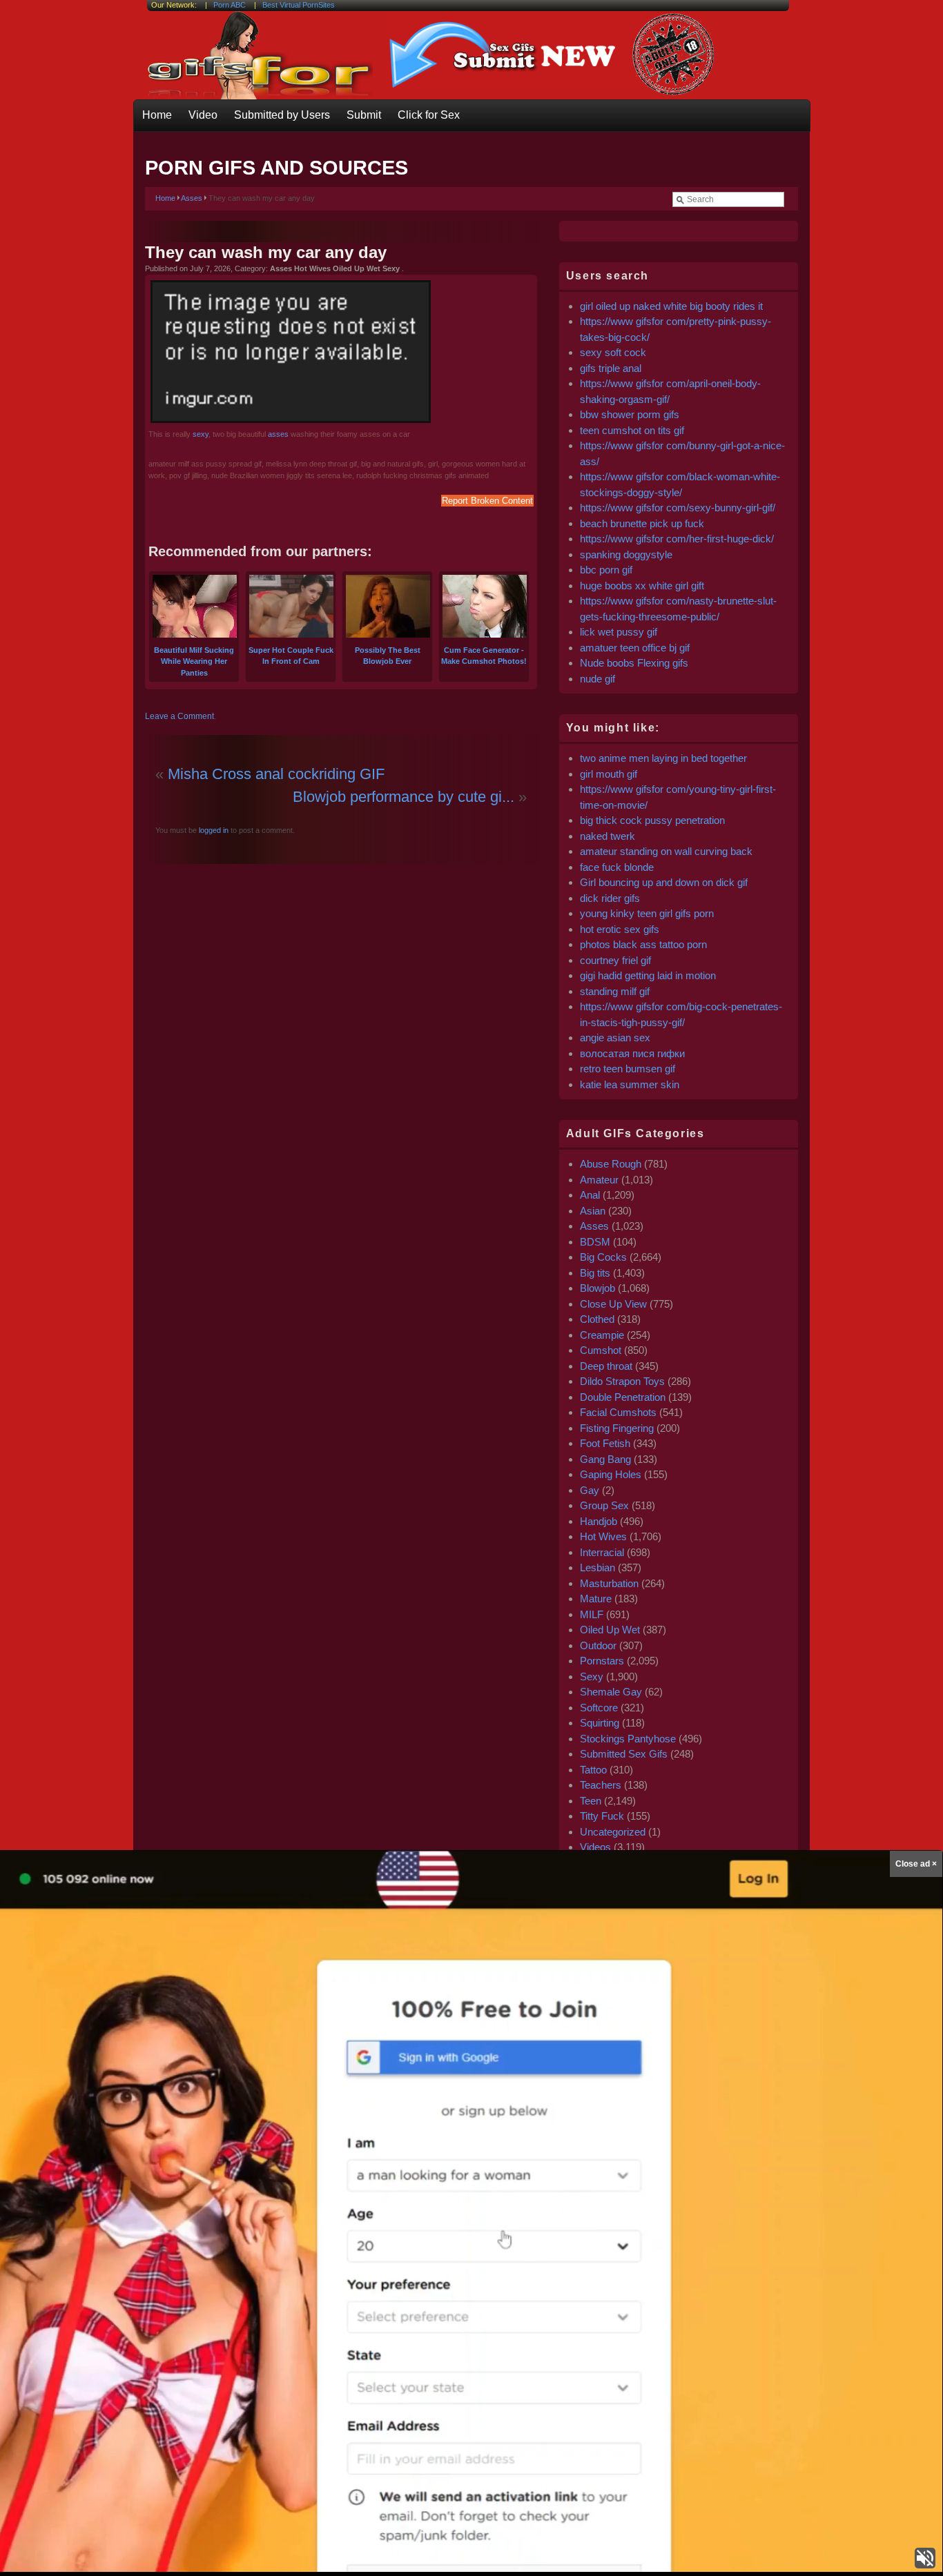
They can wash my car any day (266, 252)
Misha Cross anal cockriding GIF (276, 774)
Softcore (599, 1708)
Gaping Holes (611, 1474)
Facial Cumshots (618, 1412)
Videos (595, 1847)
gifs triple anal (611, 368)
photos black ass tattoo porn (643, 944)
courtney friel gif (615, 960)
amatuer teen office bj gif (635, 648)
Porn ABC (230, 5)
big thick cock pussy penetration (652, 820)
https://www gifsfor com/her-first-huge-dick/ (677, 539)
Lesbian (597, 1567)
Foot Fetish (605, 1443)
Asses (192, 198)
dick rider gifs (610, 898)
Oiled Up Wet (610, 1630)
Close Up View (613, 1304)
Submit (364, 115)
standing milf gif (615, 991)
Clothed (597, 1319)
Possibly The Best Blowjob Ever (388, 656)
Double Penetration (623, 1397)
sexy (201, 434)
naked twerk (607, 836)
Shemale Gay (611, 1692)
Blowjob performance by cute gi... (404, 797)
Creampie (602, 1335)
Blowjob (597, 1288)
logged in (213, 830)
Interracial (602, 1552)
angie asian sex (615, 1038)
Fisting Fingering (617, 1428)
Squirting (600, 1723)
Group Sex (604, 1505)
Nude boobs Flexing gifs (634, 663)
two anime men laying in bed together (663, 758)
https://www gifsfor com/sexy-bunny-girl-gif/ (678, 508)
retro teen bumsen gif (628, 1069)
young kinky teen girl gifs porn (647, 913)
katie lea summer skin (630, 1084)
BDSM (595, 1242)
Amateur (599, 1180)
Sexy (592, 1677)
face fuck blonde (617, 867)
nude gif (597, 679)
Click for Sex (429, 115)
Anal (590, 1195)
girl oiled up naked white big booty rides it (671, 306)
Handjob (599, 1521)
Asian (593, 1211)
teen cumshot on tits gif (632, 430)
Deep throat (606, 1366)
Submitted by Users (282, 115)
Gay (590, 1490)
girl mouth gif (609, 774)
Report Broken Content (487, 501)
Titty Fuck (602, 1816)
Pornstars (602, 1661)
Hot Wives (603, 1536)
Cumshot (601, 1350)
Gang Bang (605, 1459)
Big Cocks (603, 1257)
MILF (592, 1614)
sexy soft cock (613, 352)
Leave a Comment (179, 716)
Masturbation (609, 1583)
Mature (596, 1599)
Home (157, 115)
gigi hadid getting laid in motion (648, 975)
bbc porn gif (606, 570)
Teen (591, 1801)
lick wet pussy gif (619, 632)
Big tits (595, 1273)
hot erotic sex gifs (620, 929)
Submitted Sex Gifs (624, 1754)
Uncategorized (613, 1832)
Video (203, 115)
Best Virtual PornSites (299, 5)
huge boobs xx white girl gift (642, 586)
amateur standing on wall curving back (666, 851)
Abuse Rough (611, 1164)
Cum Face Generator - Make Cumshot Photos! (484, 656)
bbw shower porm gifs (630, 414)
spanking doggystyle (626, 554)
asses (278, 434)
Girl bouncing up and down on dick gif (664, 882)
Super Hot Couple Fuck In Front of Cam (291, 656)
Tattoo (593, 1770)
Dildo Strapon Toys (622, 1381)
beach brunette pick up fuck (642, 523)
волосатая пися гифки (632, 1053)
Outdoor (598, 1645)
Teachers (601, 1785)
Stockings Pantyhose (628, 1739)
